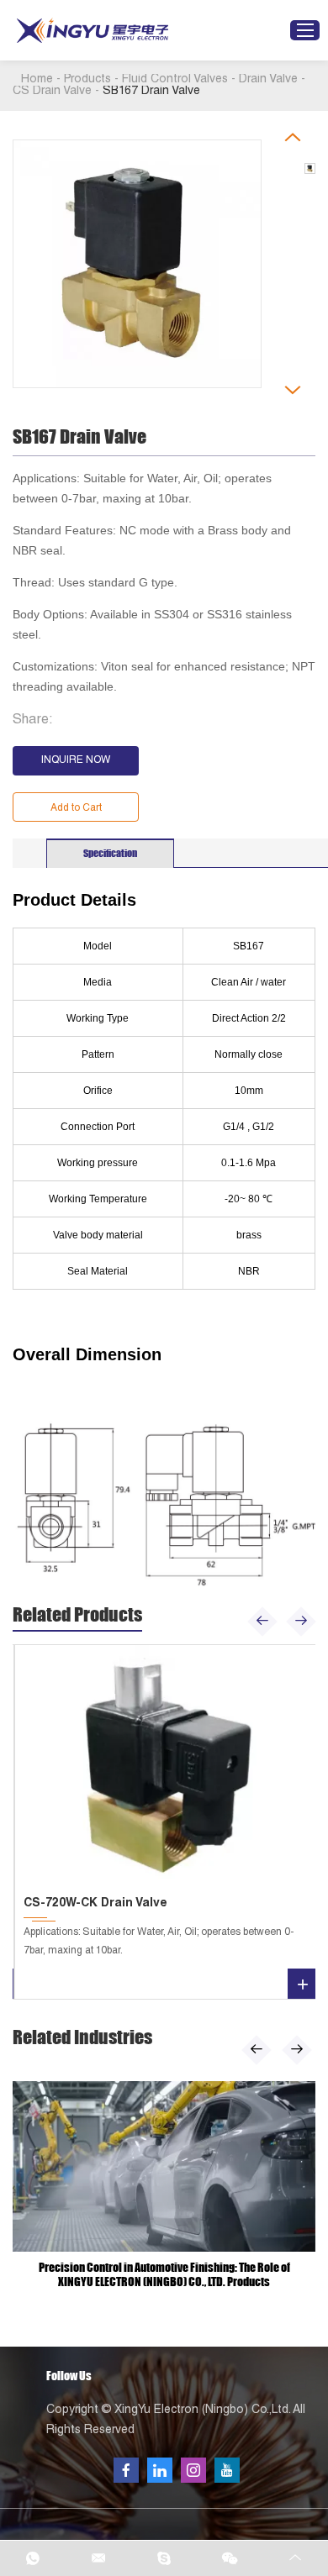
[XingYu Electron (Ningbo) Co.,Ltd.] (93, 31)
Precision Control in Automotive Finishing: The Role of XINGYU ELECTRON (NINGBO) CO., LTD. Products (164, 2274)
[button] (262, 1621)
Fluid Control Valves (175, 80)
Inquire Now (76, 760)
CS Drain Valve (52, 92)
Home (37, 80)
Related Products (77, 1614)
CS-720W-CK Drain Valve (95, 1904)
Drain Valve (268, 80)
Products (87, 80)
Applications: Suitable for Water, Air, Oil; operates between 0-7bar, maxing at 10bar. (159, 1942)
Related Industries (82, 2037)
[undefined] (137, 264)
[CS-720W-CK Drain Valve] (167, 1767)
